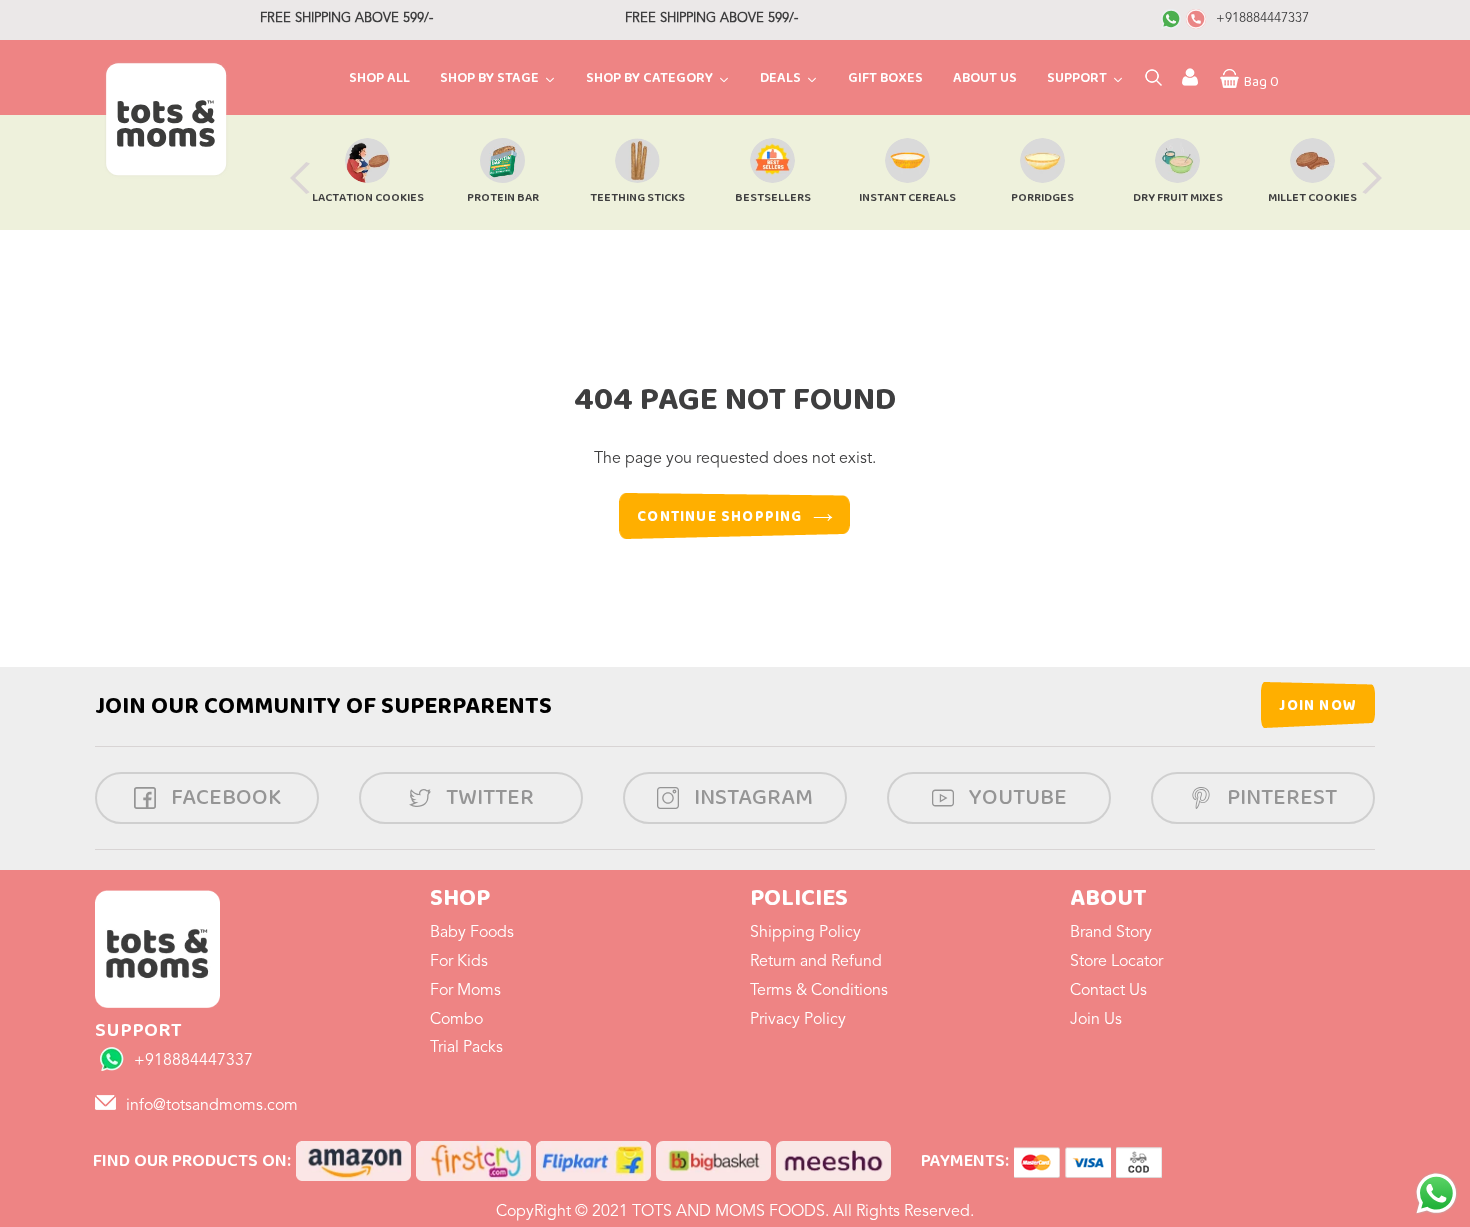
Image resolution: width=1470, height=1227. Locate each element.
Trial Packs (466, 1048)
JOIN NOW (1318, 706)
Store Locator (1116, 962)
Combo (456, 1020)
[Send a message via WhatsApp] (1436, 1193)
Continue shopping (719, 517)
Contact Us (1108, 991)
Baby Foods (472, 933)
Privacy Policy (798, 1020)
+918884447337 (1262, 18)
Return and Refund (816, 962)
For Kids (459, 962)
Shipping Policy (805, 933)
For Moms (465, 991)
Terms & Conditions (819, 991)
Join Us (1096, 1020)
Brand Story (1111, 933)
